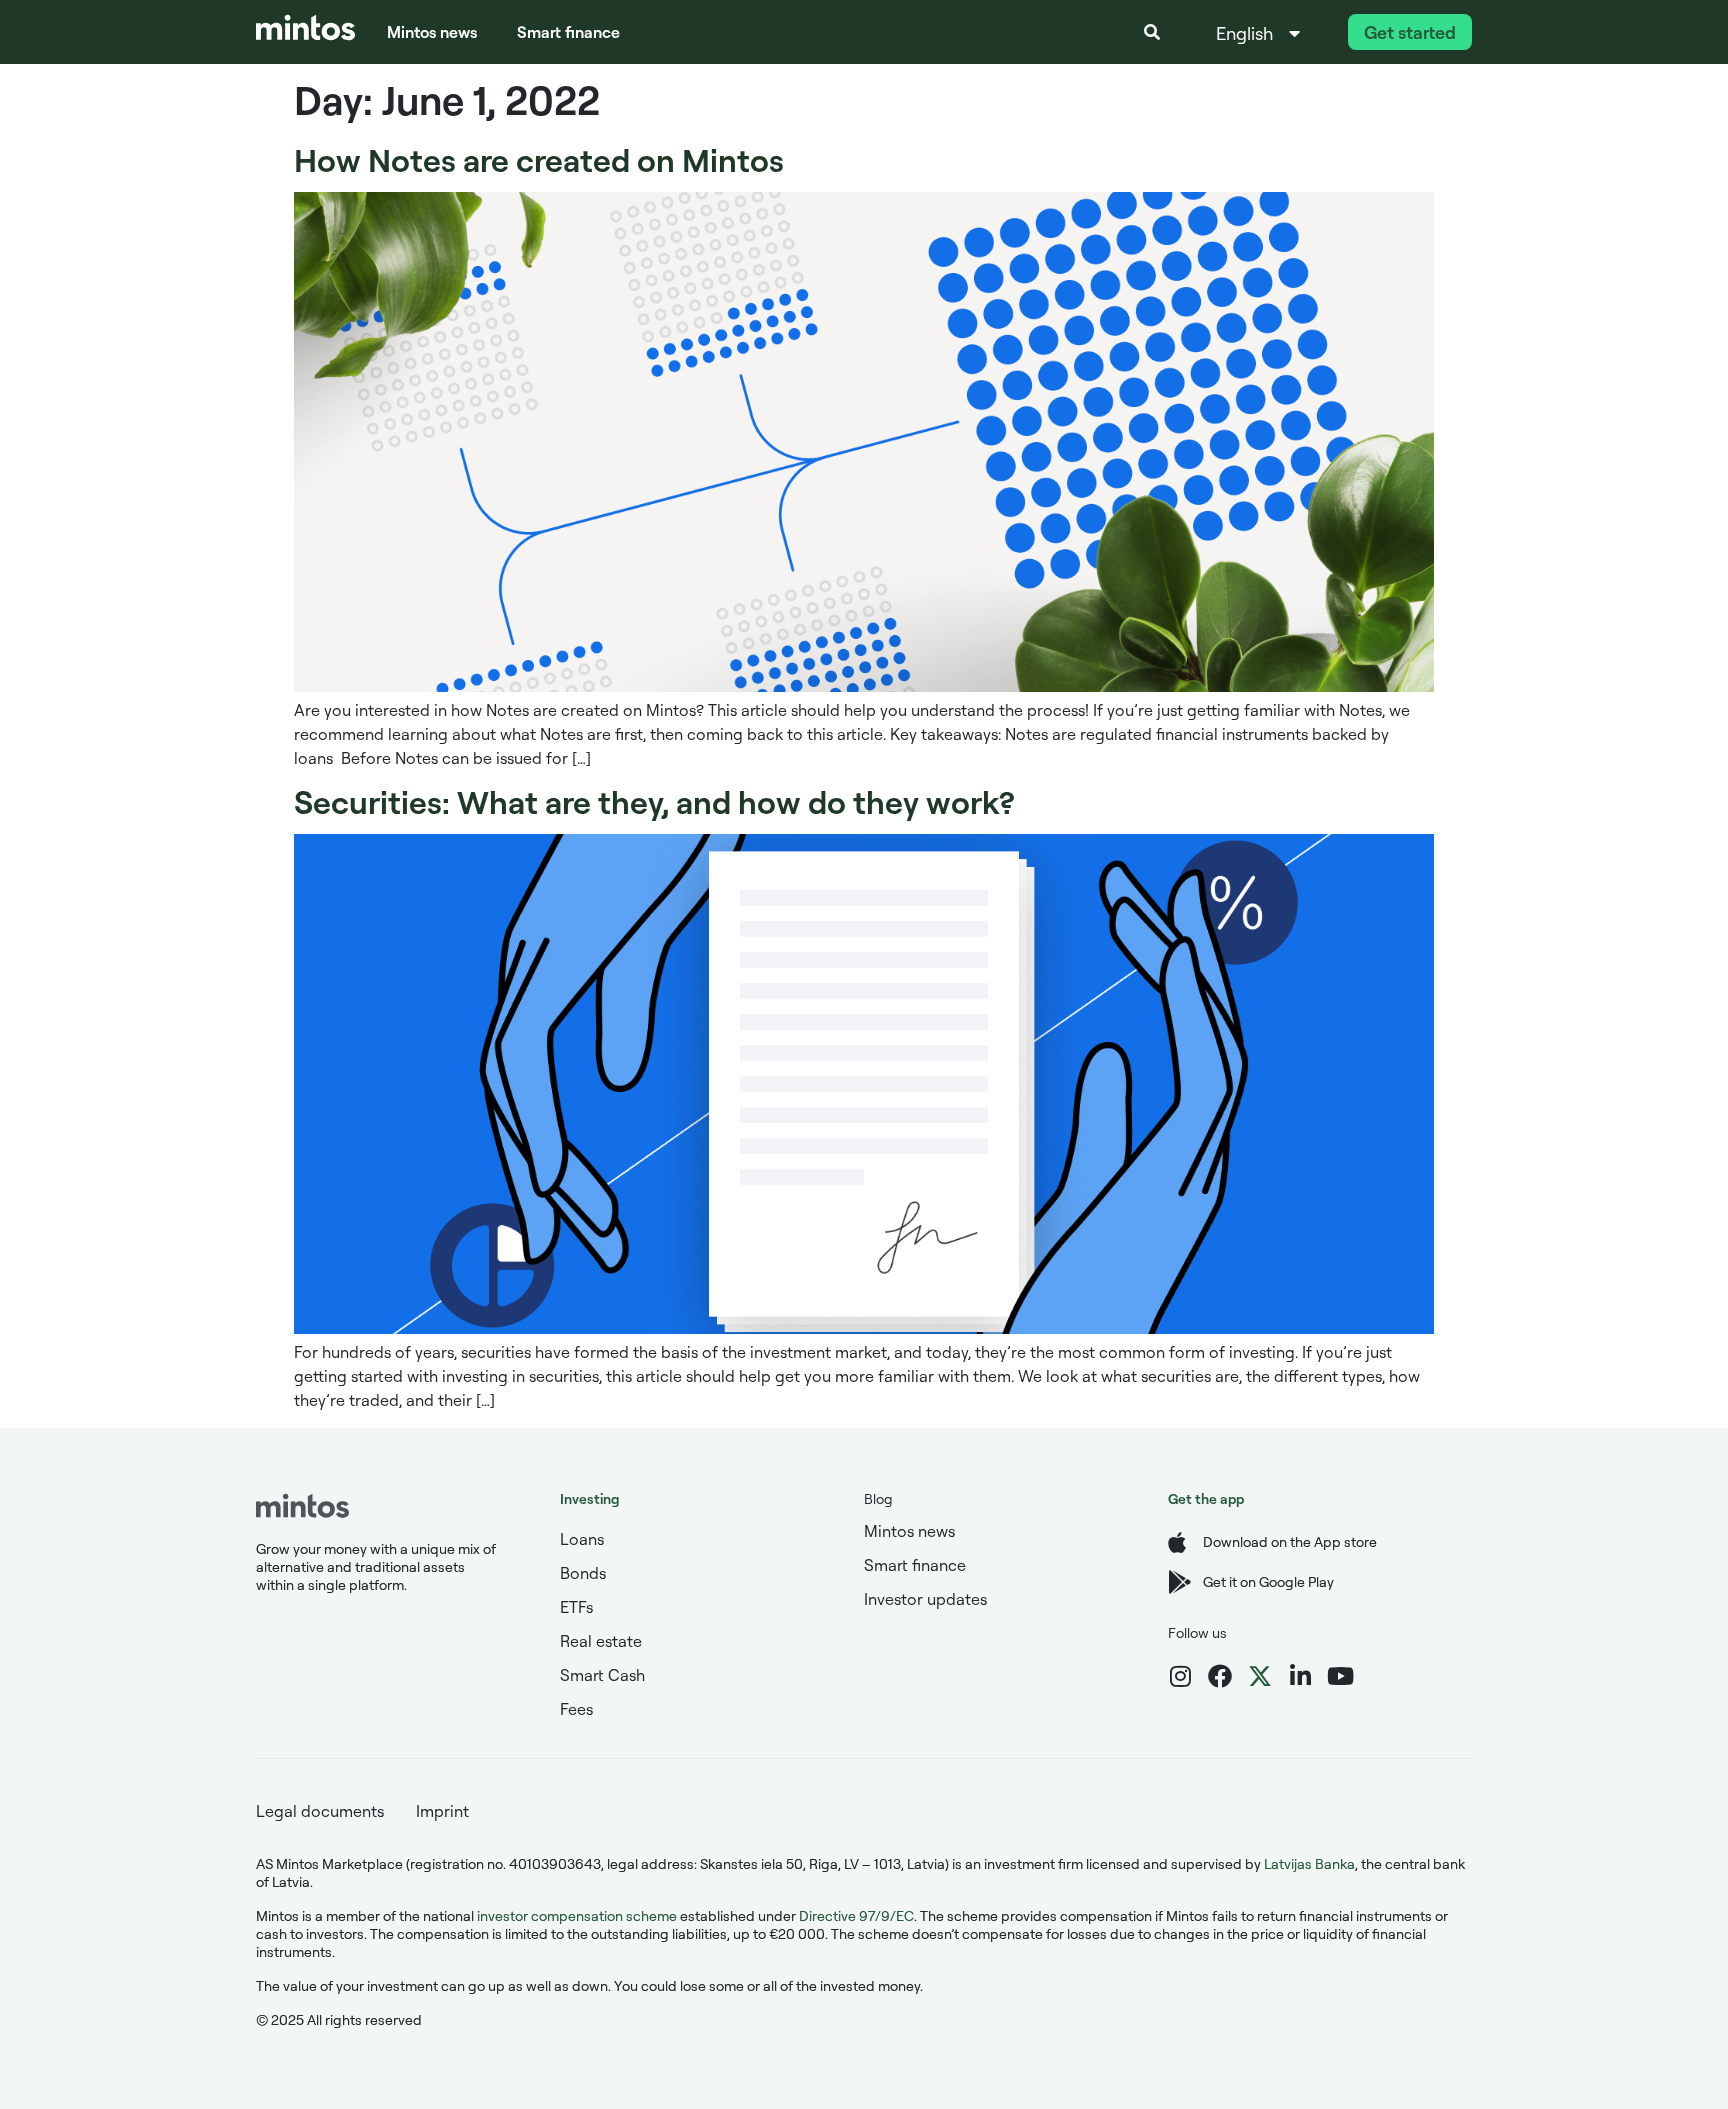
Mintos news (432, 32)
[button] (1152, 32)
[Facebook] (1220, 1676)
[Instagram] (1180, 1676)
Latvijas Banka (1309, 1863)
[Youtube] (1340, 1676)
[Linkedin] (1300, 1676)
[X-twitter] (1260, 1676)
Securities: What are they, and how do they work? (654, 801)
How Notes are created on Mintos (539, 159)
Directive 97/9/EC (856, 1915)
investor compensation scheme (577, 1915)
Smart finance (568, 32)
